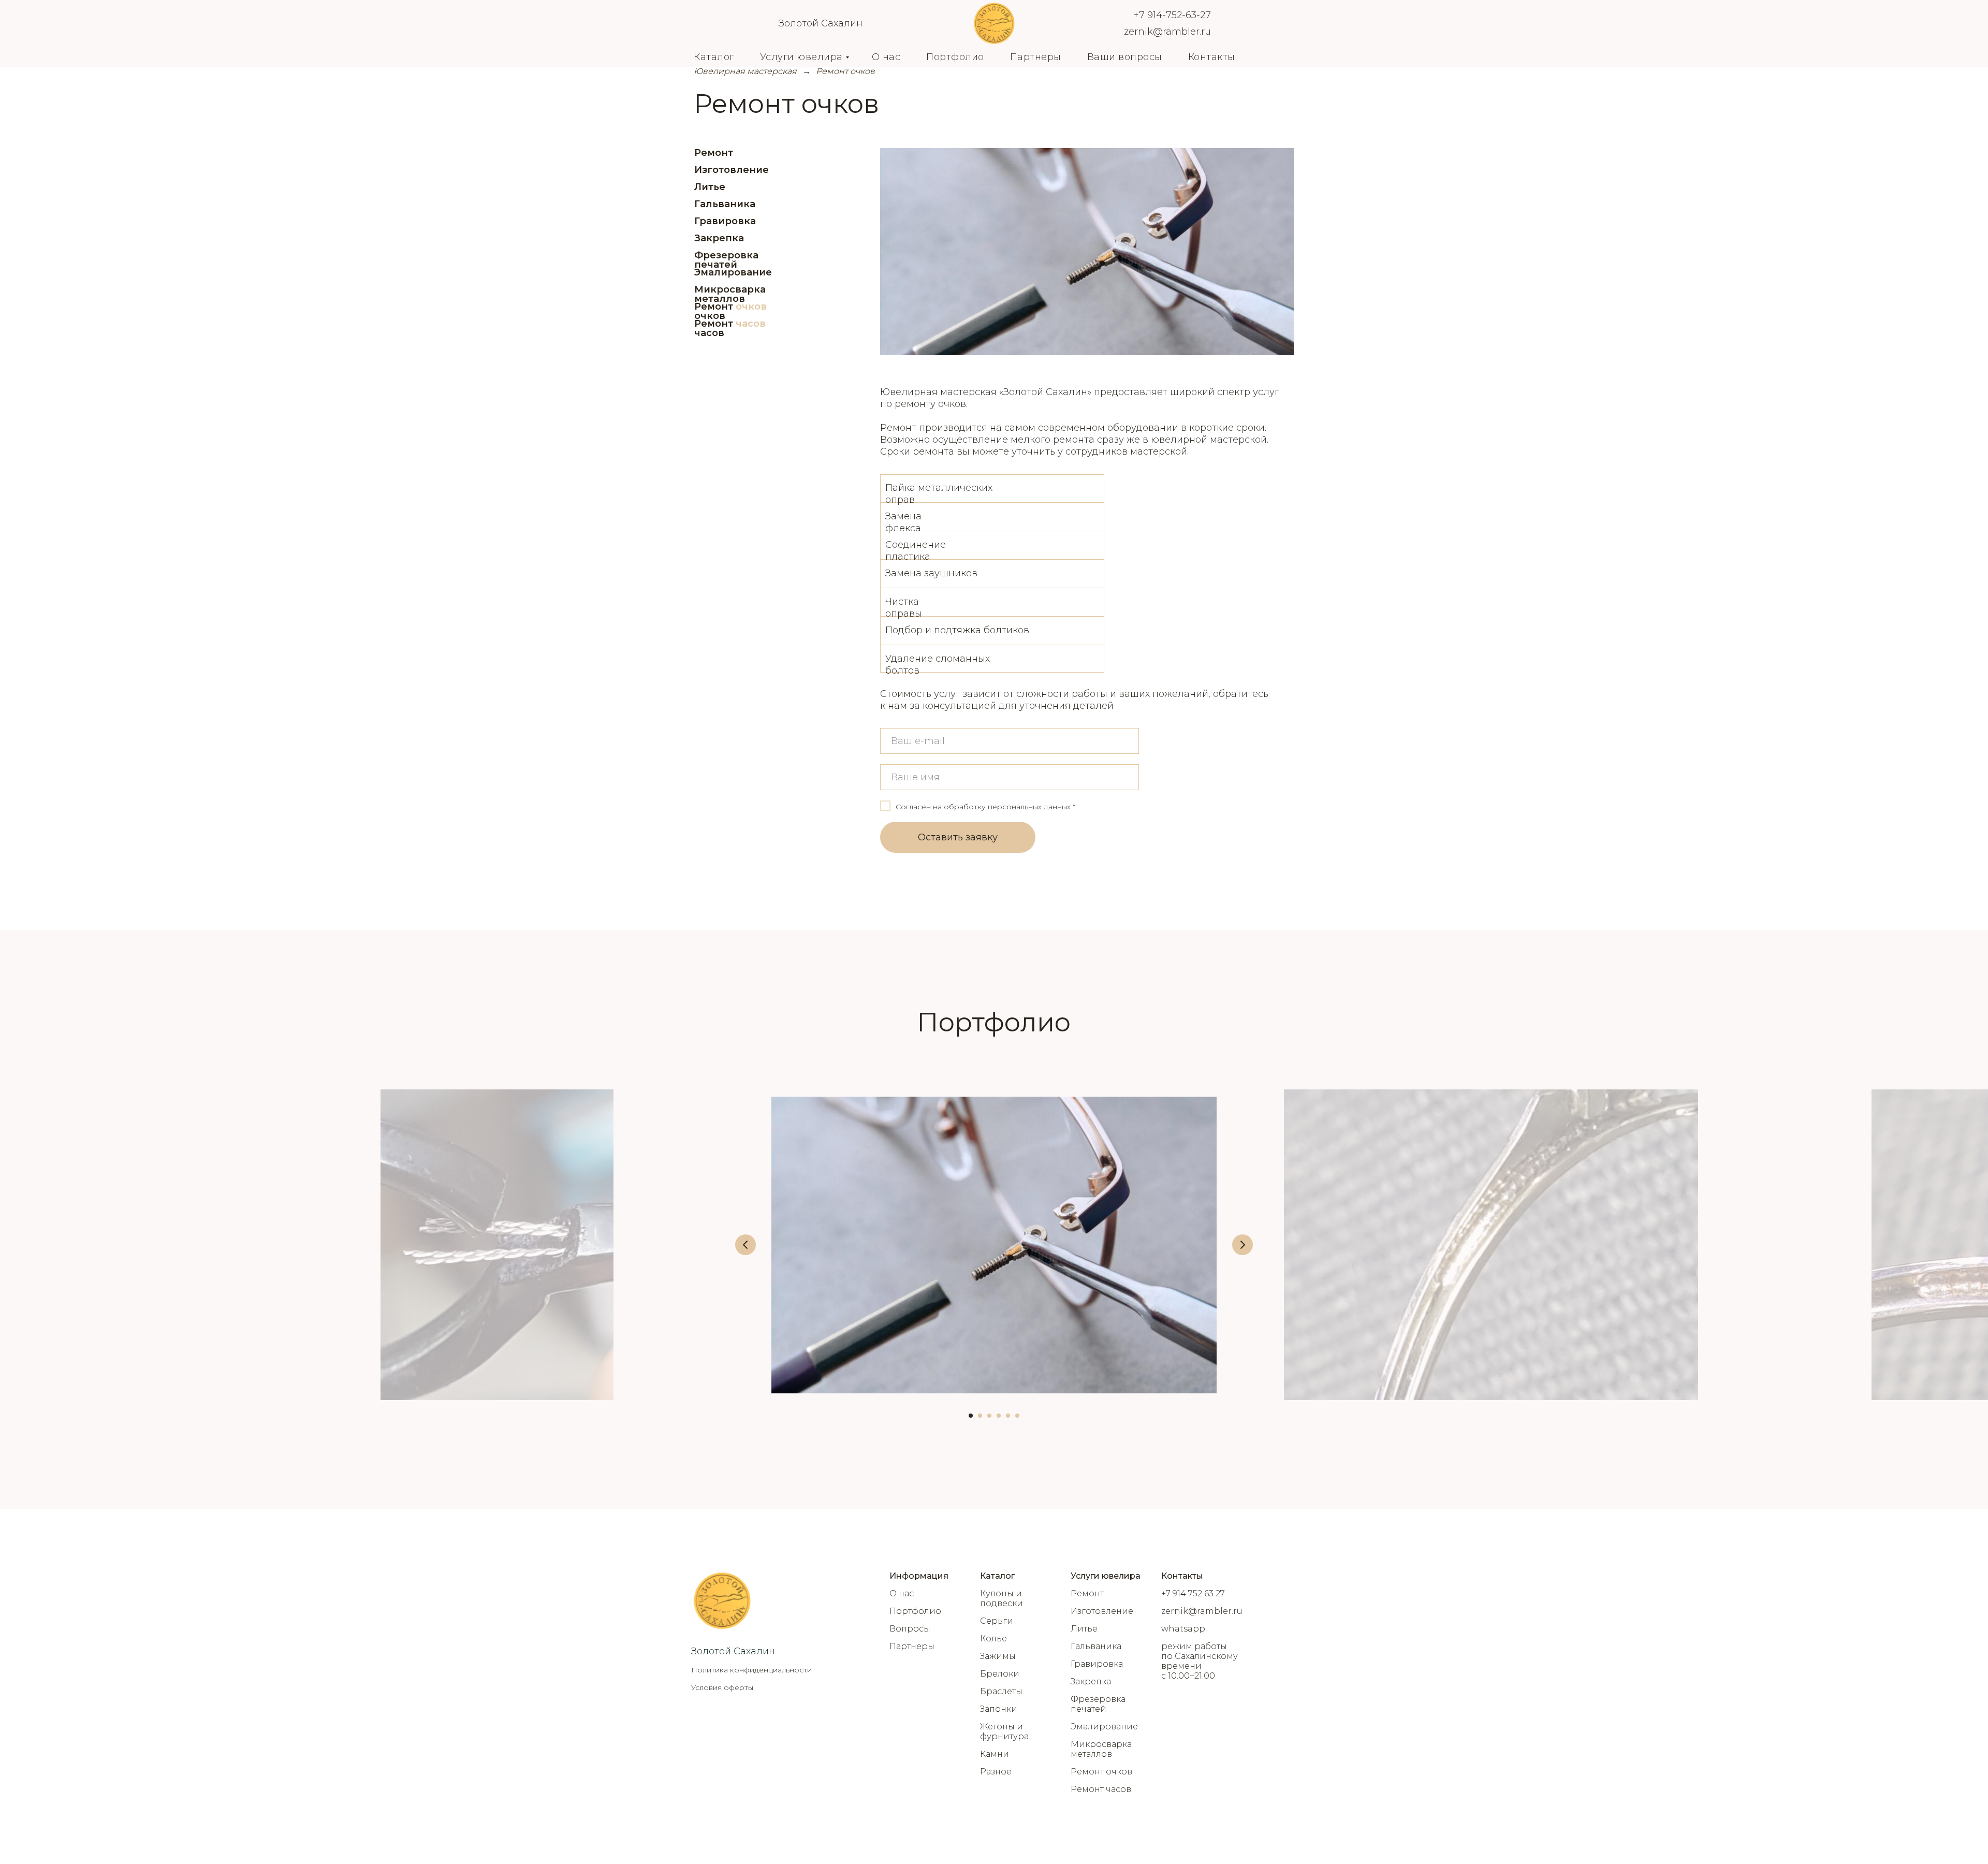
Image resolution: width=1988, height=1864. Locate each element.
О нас (902, 1593)
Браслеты (1001, 1691)
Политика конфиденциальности (751, 1670)
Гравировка (725, 221)
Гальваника (725, 204)
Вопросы (910, 1629)
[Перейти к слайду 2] (980, 1416)
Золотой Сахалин (821, 23)
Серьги (997, 1621)
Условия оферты (722, 1687)
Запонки (999, 1709)
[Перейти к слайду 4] (999, 1416)
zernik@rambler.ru (1167, 32)
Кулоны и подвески (1002, 1598)
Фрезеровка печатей (726, 260)
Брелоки (1000, 1674)
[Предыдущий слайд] (745, 1245)
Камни (995, 1754)
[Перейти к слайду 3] (989, 1416)
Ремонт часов (714, 328)
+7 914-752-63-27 (1172, 15)
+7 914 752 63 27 (1193, 1593)
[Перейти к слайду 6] (1017, 1416)
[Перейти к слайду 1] (971, 1416)
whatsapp (1183, 1629)
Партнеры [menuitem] (1036, 57)
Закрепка (719, 238)
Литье (710, 187)
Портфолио (915, 1611)
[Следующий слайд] (1242, 1245)
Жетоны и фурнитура (1004, 1731)
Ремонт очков (714, 311)
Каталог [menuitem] (714, 57)
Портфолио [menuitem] (955, 57)
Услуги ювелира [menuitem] (801, 57)
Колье (993, 1639)
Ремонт (714, 153)
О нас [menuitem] (886, 57)
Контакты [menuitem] (1212, 57)
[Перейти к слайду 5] (1008, 1416)
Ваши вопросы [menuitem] (1125, 57)
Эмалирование (733, 272)
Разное (996, 1772)
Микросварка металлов (730, 294)
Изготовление (732, 170)
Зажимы (998, 1656)
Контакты (1182, 1576)
